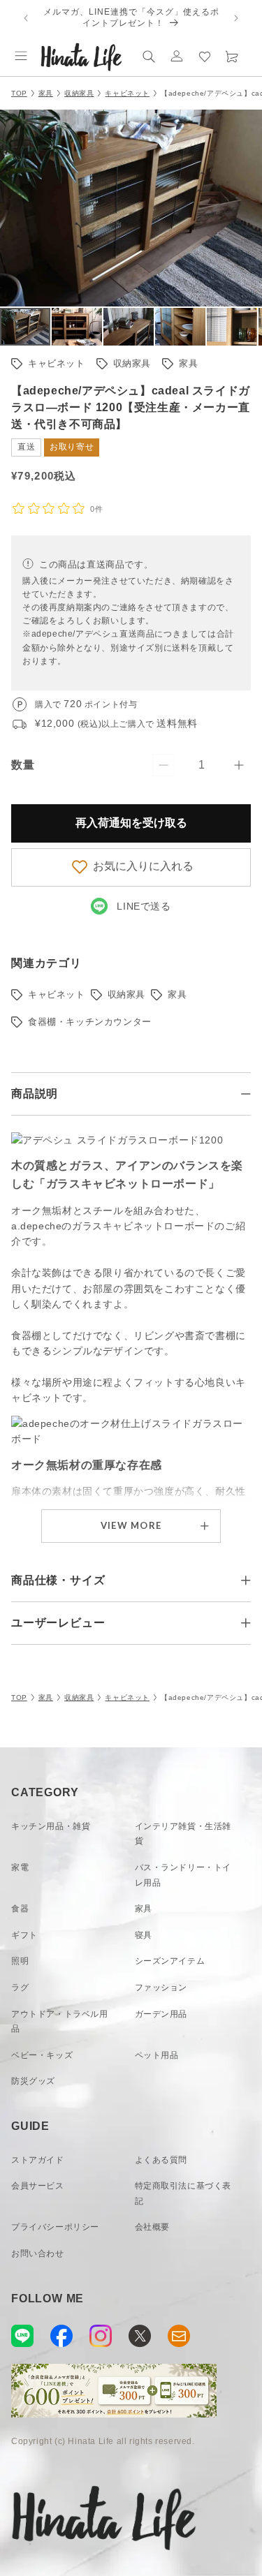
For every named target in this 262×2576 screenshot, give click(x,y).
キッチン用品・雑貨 (51, 1826)
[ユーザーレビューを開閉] (246, 1623)
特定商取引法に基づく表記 (183, 2193)
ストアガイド (38, 2160)
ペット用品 (157, 2055)
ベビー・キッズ (42, 2055)
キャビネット (127, 93)
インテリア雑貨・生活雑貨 (183, 1834)
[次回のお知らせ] (236, 18)
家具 (46, 93)
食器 (20, 1909)
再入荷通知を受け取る (131, 823)
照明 (20, 1961)
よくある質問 (161, 2160)
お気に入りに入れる (143, 866)
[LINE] (22, 2336)
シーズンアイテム (170, 1961)
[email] (179, 2336)
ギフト (24, 1935)
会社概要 (152, 2227)
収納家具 (79, 93)
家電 (20, 1867)
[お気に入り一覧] (205, 56)
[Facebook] (61, 2336)
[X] (140, 2336)
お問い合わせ (38, 2253)
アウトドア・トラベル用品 (60, 2022)
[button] (21, 56)
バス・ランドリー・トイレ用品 (183, 1875)
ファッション (161, 1987)
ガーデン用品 (161, 2014)
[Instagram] (101, 2336)
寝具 (144, 1935)
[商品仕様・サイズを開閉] (246, 1581)
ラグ (20, 1987)
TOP (19, 93)
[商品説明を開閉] (246, 1094)
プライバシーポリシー (55, 2227)
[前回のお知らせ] (26, 18)
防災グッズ (33, 2081)
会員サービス (38, 2186)
